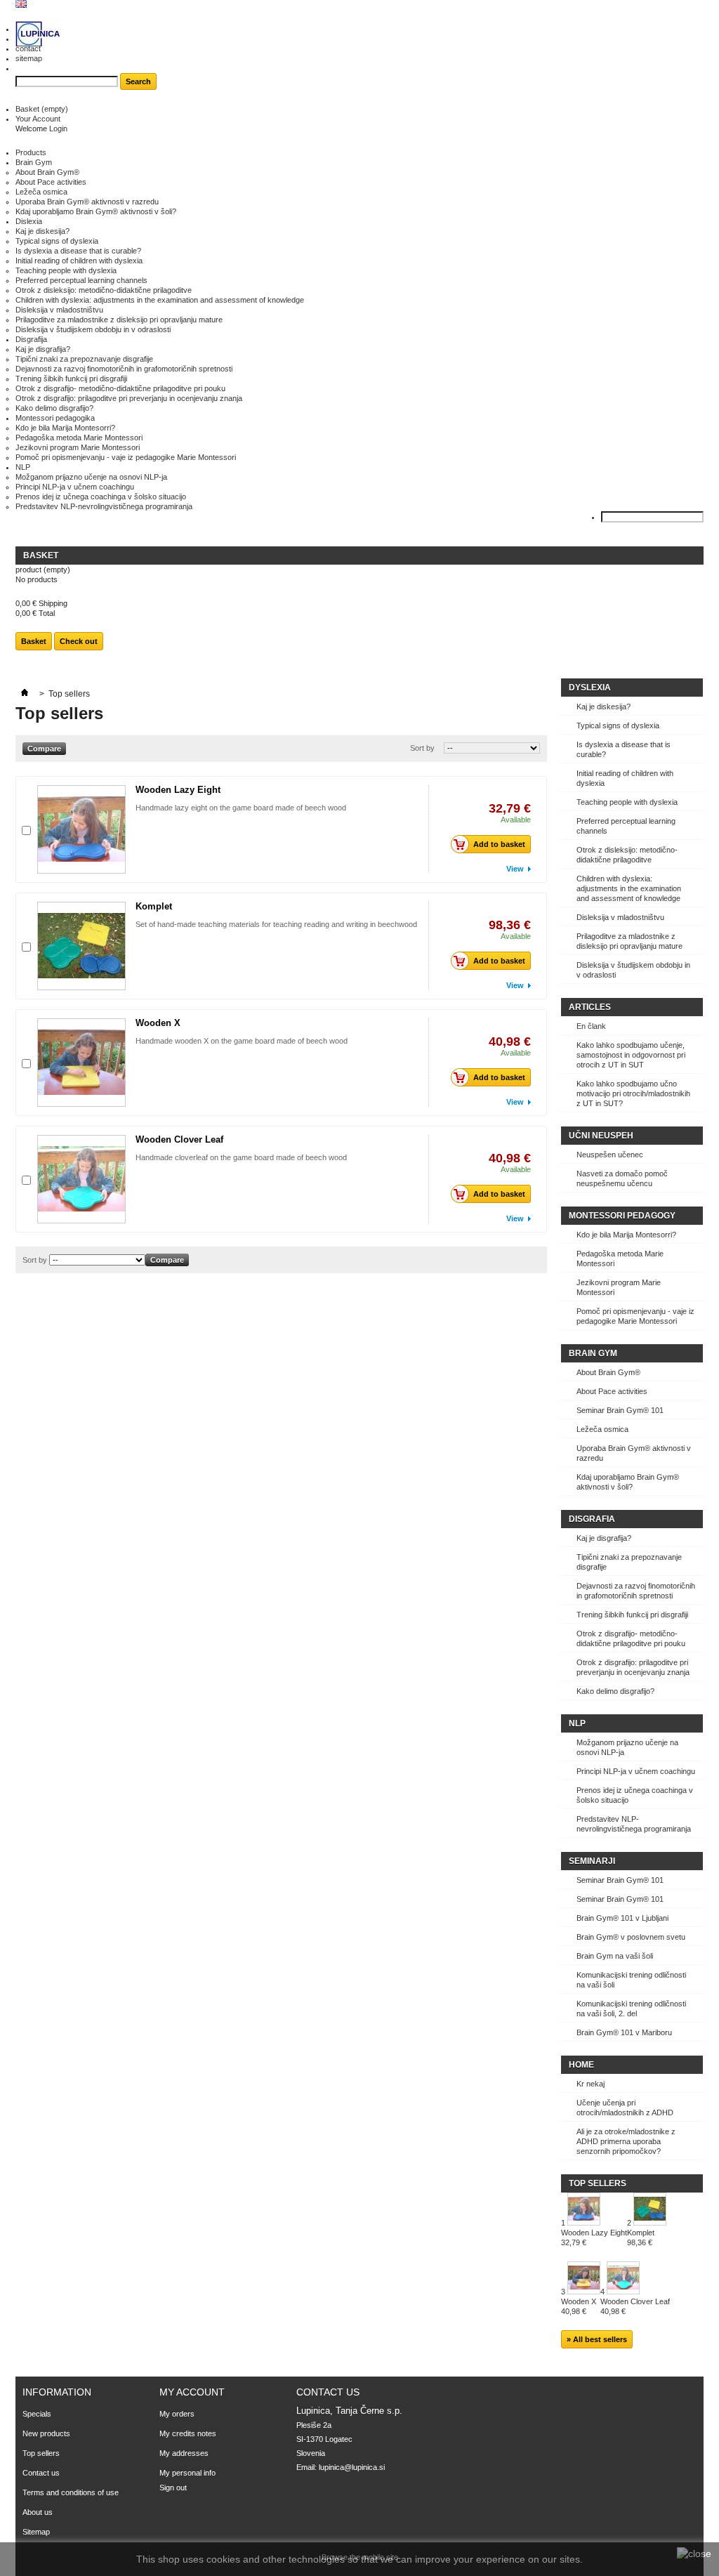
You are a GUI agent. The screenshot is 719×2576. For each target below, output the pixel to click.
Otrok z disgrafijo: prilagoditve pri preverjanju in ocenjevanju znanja (129, 398)
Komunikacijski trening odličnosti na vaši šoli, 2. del (631, 2009)
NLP (23, 467)
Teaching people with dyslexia (66, 270)
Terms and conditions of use (71, 2492)
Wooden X (158, 1023)
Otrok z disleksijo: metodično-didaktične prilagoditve (104, 290)
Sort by (422, 748)
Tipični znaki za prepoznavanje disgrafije (84, 359)
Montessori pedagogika (55, 418)
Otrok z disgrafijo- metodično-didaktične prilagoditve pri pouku (120, 388)
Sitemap (36, 2532)
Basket (42, 109)
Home (581, 2065)
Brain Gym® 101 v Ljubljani (622, 1918)
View (515, 869)
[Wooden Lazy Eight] (81, 829)
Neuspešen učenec (610, 1155)
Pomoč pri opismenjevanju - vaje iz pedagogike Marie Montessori (126, 457)
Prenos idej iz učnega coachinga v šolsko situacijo (101, 497)
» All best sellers (597, 2339)
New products (46, 2433)
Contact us (41, 2473)
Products (31, 152)
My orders (177, 2414)
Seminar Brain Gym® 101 (620, 1410)
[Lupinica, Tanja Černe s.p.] (38, 35)
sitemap (29, 58)
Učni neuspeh (601, 1136)
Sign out (173, 2488)
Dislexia (29, 221)
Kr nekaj (591, 2084)
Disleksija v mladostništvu (59, 310)
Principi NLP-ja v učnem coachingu (75, 487)
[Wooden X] (81, 1063)
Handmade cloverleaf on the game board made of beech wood (241, 1157)
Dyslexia (590, 688)
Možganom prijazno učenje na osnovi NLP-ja (91, 477)
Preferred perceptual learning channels (81, 280)
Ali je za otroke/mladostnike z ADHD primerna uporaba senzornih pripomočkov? (626, 2141)
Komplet (154, 906)
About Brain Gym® (47, 172)
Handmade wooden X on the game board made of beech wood (242, 1041)
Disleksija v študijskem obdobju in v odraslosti (93, 329)
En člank (591, 1026)
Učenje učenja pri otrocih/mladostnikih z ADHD (625, 2108)
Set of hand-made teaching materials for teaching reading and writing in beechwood (276, 924)
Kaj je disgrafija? (43, 349)
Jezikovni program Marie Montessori (78, 447)
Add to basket (499, 844)
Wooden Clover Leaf (179, 1139)
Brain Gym (34, 162)
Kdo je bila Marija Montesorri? (65, 428)
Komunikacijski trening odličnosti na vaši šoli (631, 1980)
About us (38, 2512)
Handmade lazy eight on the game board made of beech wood (241, 808)
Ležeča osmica (41, 192)
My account (192, 2392)
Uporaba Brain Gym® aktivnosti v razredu (87, 202)
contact (28, 48)
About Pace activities (51, 182)
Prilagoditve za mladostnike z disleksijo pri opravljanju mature (119, 320)
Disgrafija (31, 339)
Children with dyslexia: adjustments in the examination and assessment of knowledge (160, 300)
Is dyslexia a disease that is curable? (78, 251)
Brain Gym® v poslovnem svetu (631, 1937)
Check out (79, 641)
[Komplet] (81, 946)
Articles (590, 1007)
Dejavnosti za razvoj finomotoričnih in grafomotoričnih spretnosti (124, 369)
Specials (37, 2414)
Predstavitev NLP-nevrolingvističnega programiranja (104, 506)
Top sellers (598, 2183)
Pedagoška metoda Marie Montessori (79, 438)
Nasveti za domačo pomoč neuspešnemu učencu (622, 1178)
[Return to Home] (25, 694)
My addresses (184, 2453)
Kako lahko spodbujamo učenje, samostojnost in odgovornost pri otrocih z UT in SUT (631, 1055)
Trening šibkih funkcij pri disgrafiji (71, 379)
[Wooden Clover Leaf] (81, 1179)
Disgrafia (592, 1519)
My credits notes (188, 2433)
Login (58, 129)
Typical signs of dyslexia (57, 241)
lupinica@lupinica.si (352, 2467)
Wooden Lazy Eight (178, 790)
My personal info (187, 2473)
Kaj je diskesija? (42, 231)
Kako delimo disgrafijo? (54, 408)
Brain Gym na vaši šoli (615, 1956)
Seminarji (592, 1861)
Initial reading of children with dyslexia (79, 261)
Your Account (38, 119)
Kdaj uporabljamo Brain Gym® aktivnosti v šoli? (96, 211)
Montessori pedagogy (622, 1216)
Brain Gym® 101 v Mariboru (624, 2032)
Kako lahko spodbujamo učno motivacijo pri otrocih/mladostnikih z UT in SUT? (633, 1093)
